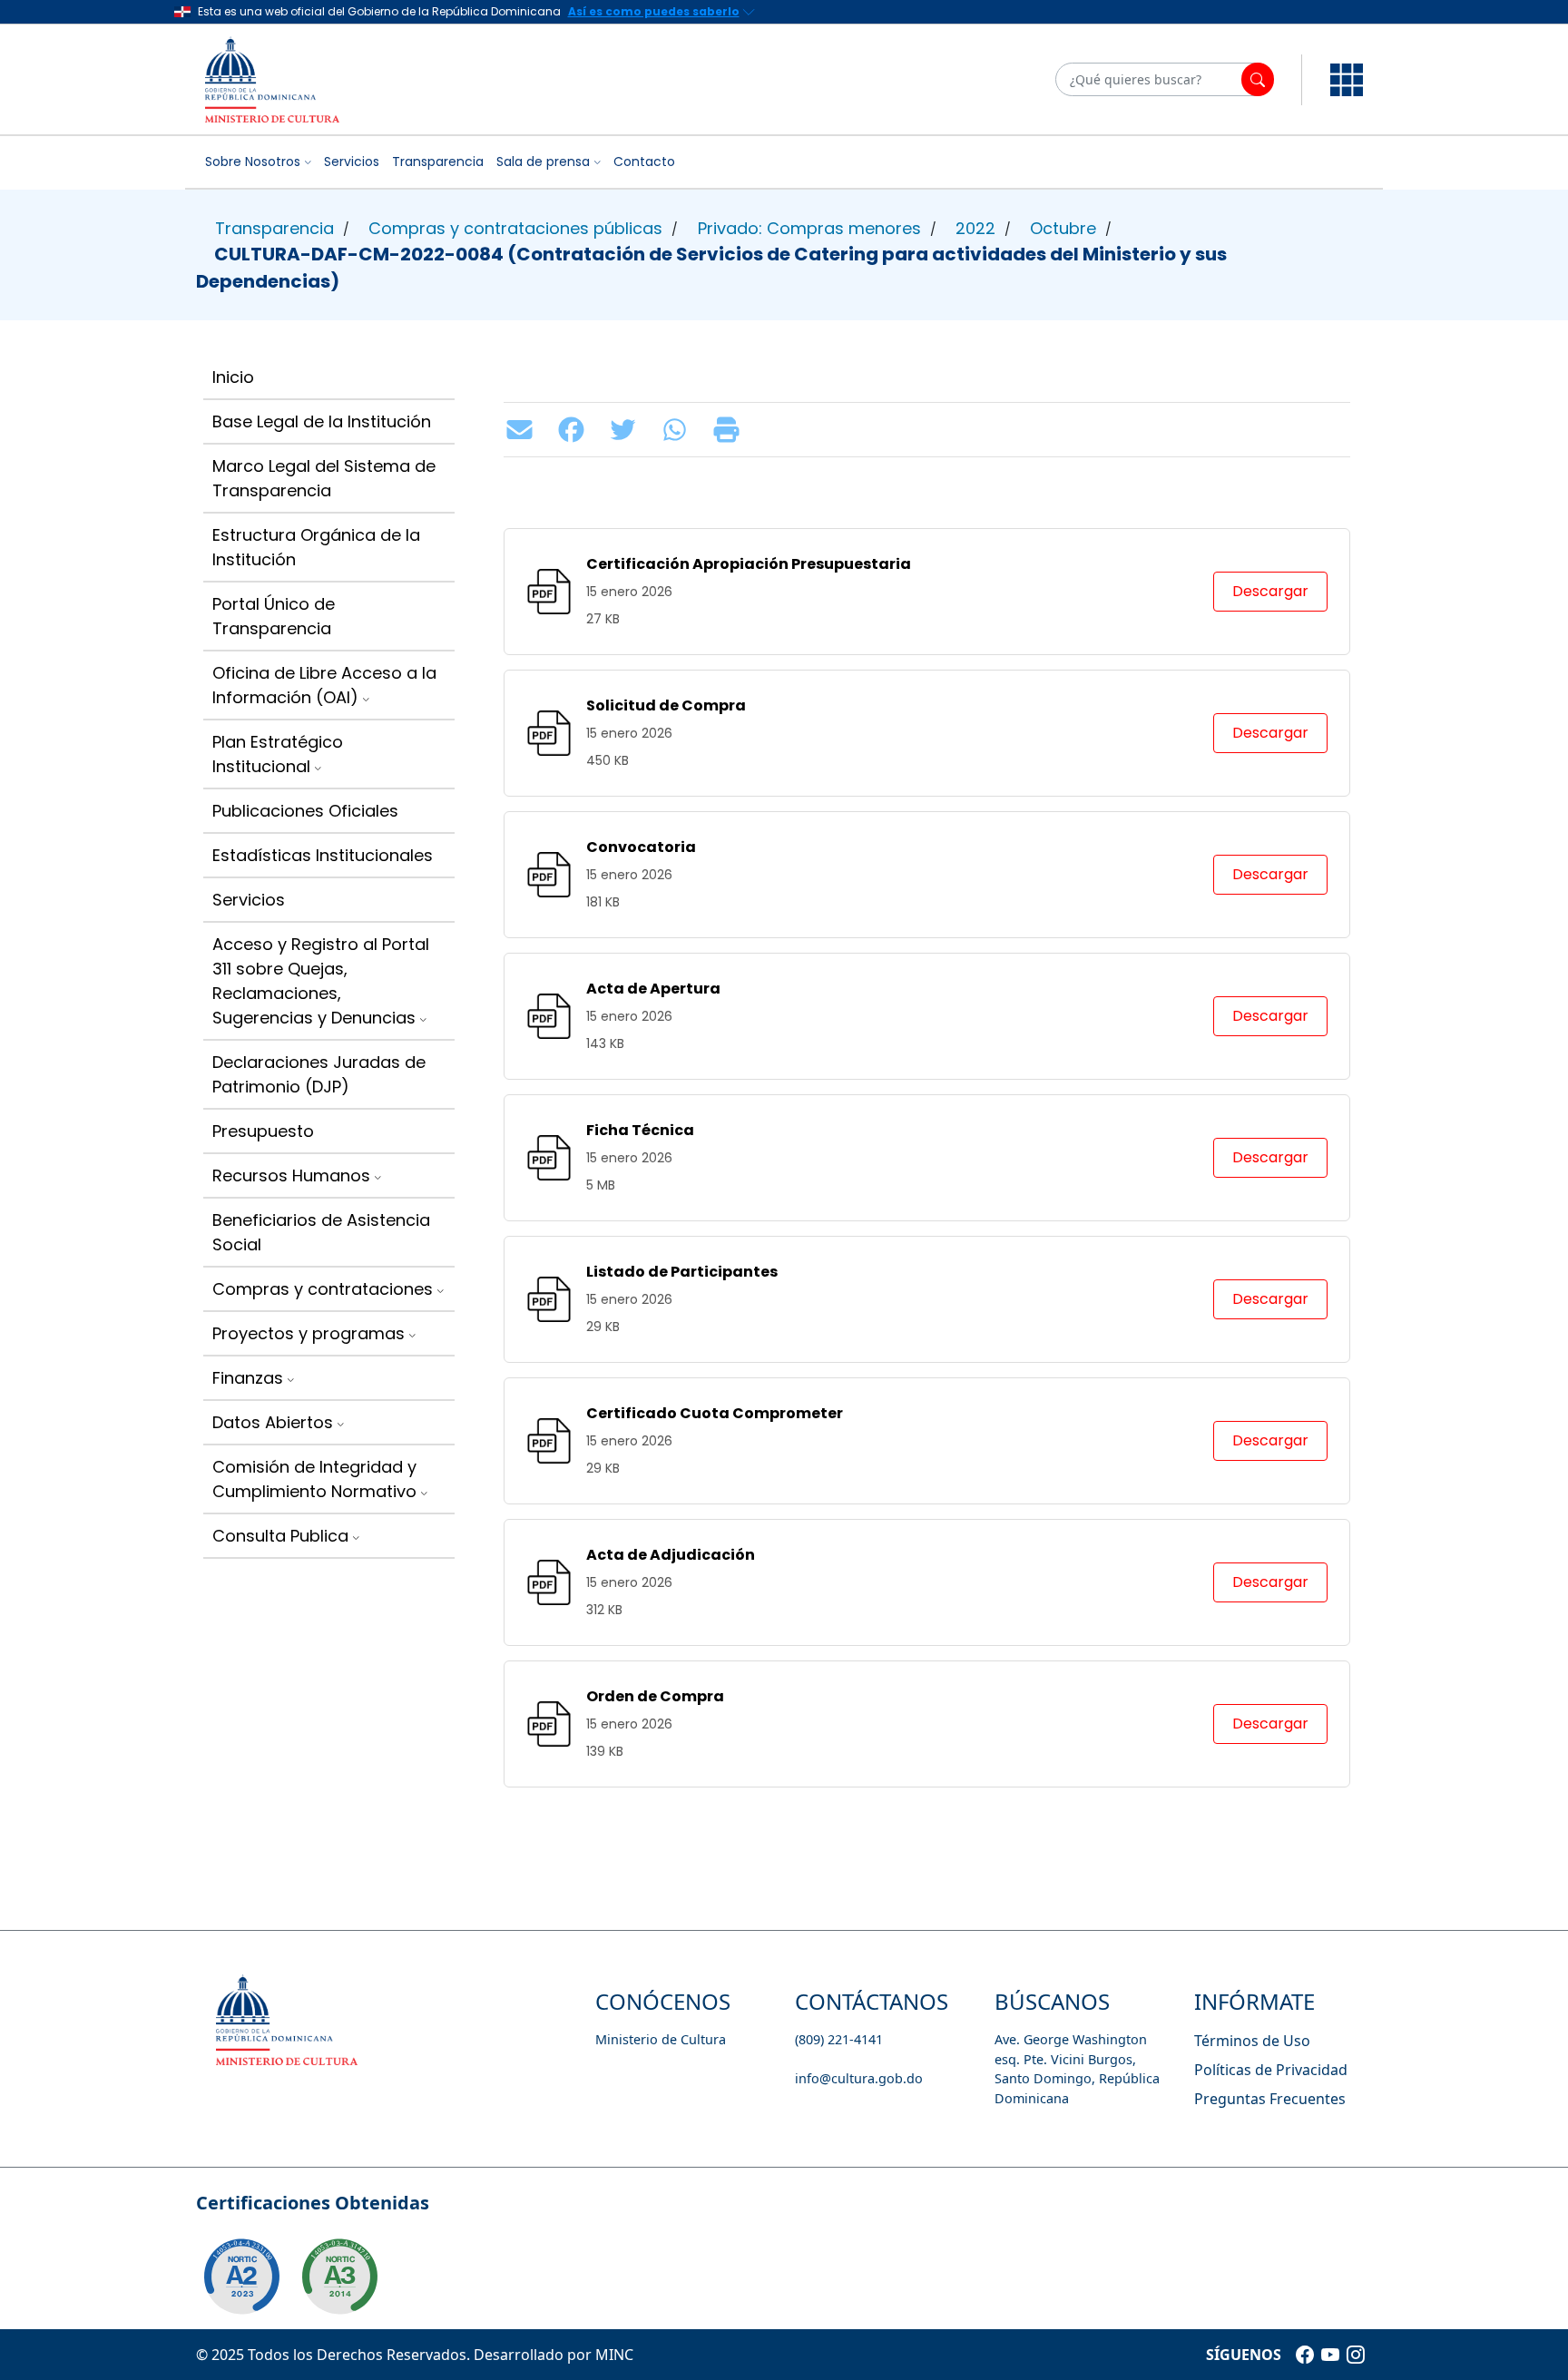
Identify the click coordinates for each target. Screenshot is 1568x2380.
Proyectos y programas (309, 1333)
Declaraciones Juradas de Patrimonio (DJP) (319, 1074)
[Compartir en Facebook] (576, 430)
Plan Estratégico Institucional (278, 754)
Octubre (1063, 228)
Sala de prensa (543, 162)
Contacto (644, 162)
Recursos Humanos (291, 1175)
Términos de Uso (1252, 2041)
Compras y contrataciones (323, 1289)
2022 (975, 228)
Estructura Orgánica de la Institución (316, 547)
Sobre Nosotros (253, 162)
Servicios (352, 162)
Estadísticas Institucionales (323, 855)
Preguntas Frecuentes (1270, 2099)
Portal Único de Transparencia (274, 616)
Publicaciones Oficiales (305, 811)
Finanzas (248, 1378)
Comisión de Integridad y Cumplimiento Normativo (314, 1479)
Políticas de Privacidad (1271, 2070)
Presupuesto (263, 1131)
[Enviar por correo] (524, 430)
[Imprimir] (731, 430)
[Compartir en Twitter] (627, 430)
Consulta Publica (280, 1536)
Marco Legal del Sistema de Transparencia (324, 478)
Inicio (233, 377)
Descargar (1270, 591)
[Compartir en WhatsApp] (679, 430)
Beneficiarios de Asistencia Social (321, 1232)
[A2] (241, 2277)
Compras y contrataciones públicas (515, 228)
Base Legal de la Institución (322, 421)
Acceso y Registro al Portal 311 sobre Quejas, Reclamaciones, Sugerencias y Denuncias (321, 981)
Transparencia (438, 162)
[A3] (339, 2277)
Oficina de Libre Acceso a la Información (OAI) (324, 685)
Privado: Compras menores (809, 228)
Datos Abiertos (273, 1422)
